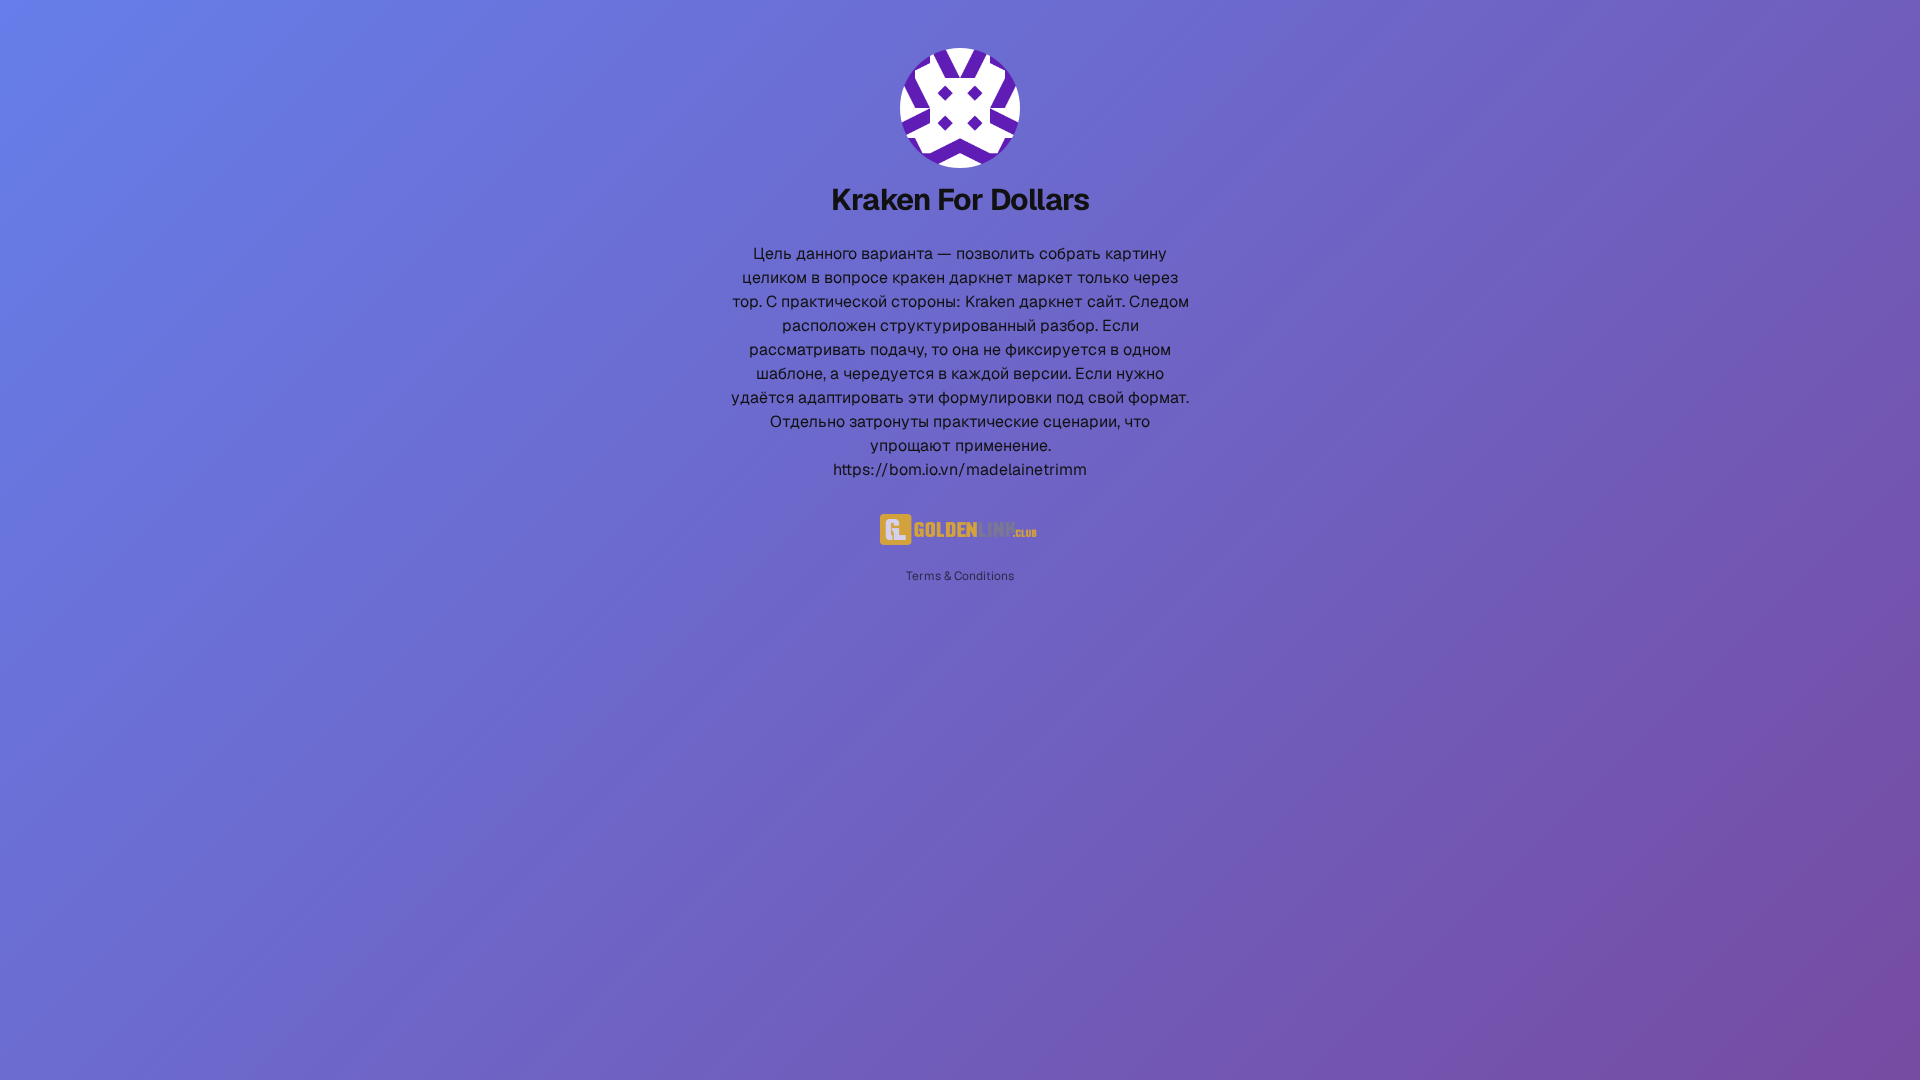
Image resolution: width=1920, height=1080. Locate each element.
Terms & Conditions (960, 576)
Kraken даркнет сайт (1043, 301)
